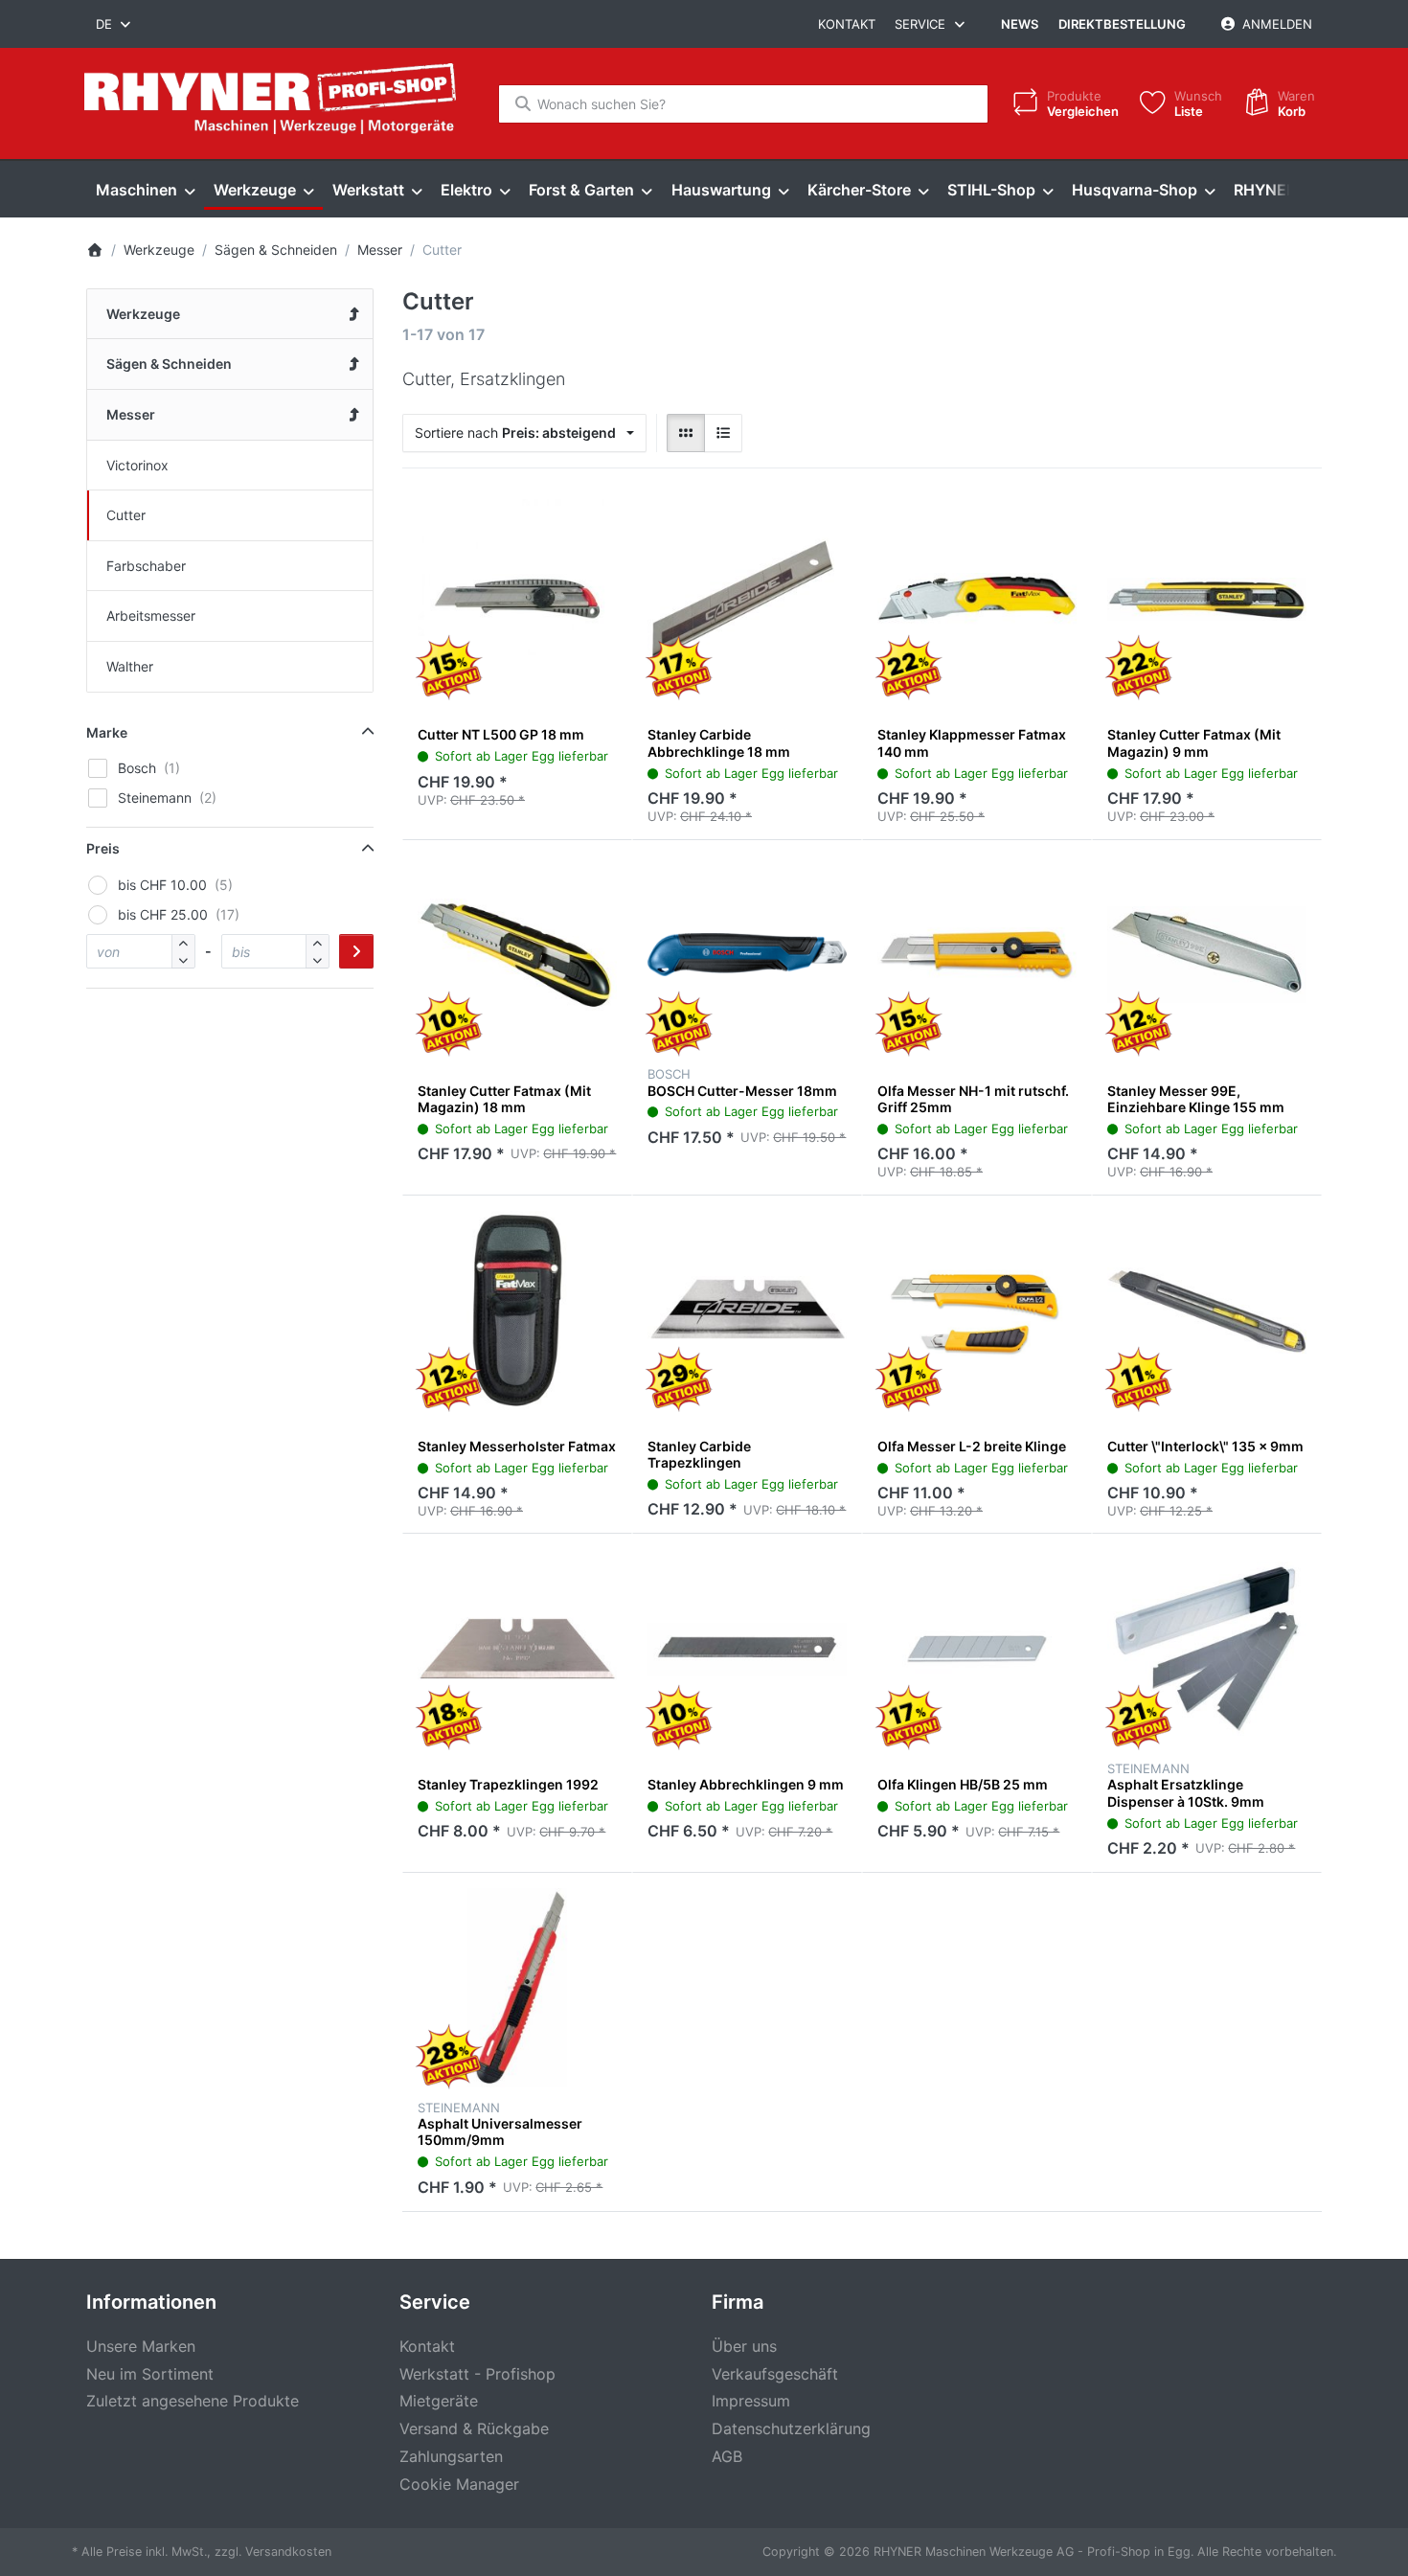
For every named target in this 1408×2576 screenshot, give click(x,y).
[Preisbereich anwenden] (356, 951)
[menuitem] (145, 190)
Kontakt (847, 24)
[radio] (686, 433)
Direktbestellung (1122, 24)
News (1020, 24)
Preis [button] (103, 848)
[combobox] (114, 24)
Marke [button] (107, 732)
